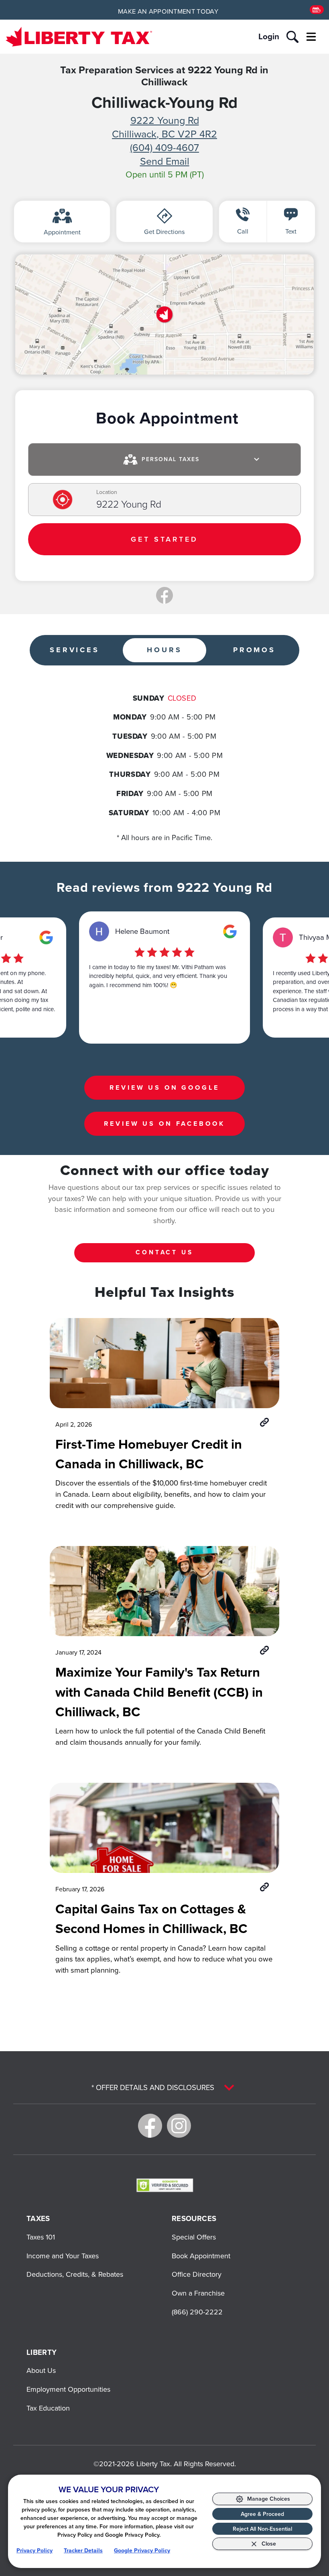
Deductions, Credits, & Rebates (75, 2274)
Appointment (62, 232)
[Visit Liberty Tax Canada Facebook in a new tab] (150, 2126)
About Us (41, 2370)
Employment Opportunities (68, 2389)
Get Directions (164, 232)
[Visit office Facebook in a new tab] (164, 595)
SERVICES (75, 650)
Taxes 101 (41, 2237)
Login (269, 36)
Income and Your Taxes (63, 2256)
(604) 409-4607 (164, 147)
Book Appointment (201, 2256)
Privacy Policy (35, 2551)
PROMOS (254, 650)
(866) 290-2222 (197, 2312)
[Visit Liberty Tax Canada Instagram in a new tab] (179, 2126)
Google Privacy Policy (142, 2551)
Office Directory (197, 2274)
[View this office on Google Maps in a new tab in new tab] (46, 937)
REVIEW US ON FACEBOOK (164, 1124)
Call (243, 231)
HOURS (164, 650)
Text (291, 231)
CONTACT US (164, 1252)
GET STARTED (164, 539)
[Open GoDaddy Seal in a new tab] (165, 2185)
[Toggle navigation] (311, 37)
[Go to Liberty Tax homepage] (79, 37)
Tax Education (48, 2408)
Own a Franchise (198, 2293)
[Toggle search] (292, 37)
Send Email (165, 161)
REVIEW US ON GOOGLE (164, 1087)
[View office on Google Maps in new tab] (164, 314)
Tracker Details (83, 2551)
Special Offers (194, 2237)
